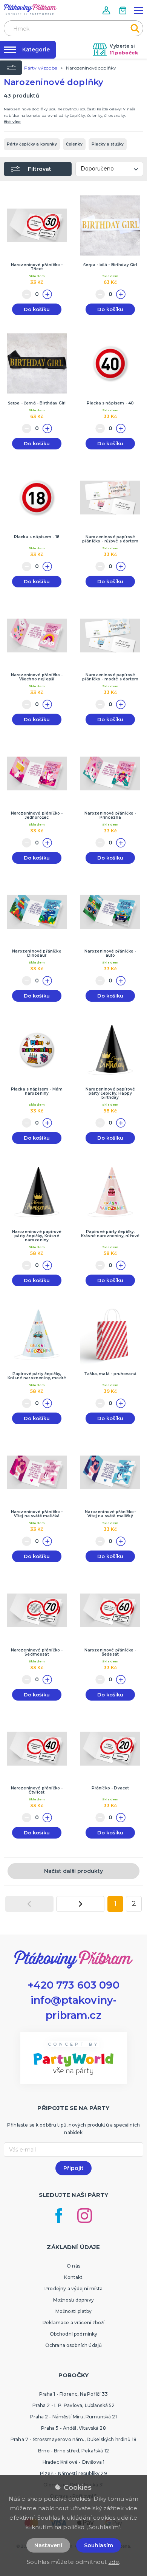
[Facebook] (59, 2216)
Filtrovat (40, 169)
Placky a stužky (108, 144)
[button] (107, 10)
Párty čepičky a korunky (32, 144)
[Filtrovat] (11, 68)
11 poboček (124, 53)
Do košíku (37, 309)
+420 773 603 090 (73, 1985)
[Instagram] (85, 2216)
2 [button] (134, 1904)
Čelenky (74, 144)
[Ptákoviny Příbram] (30, 9)
